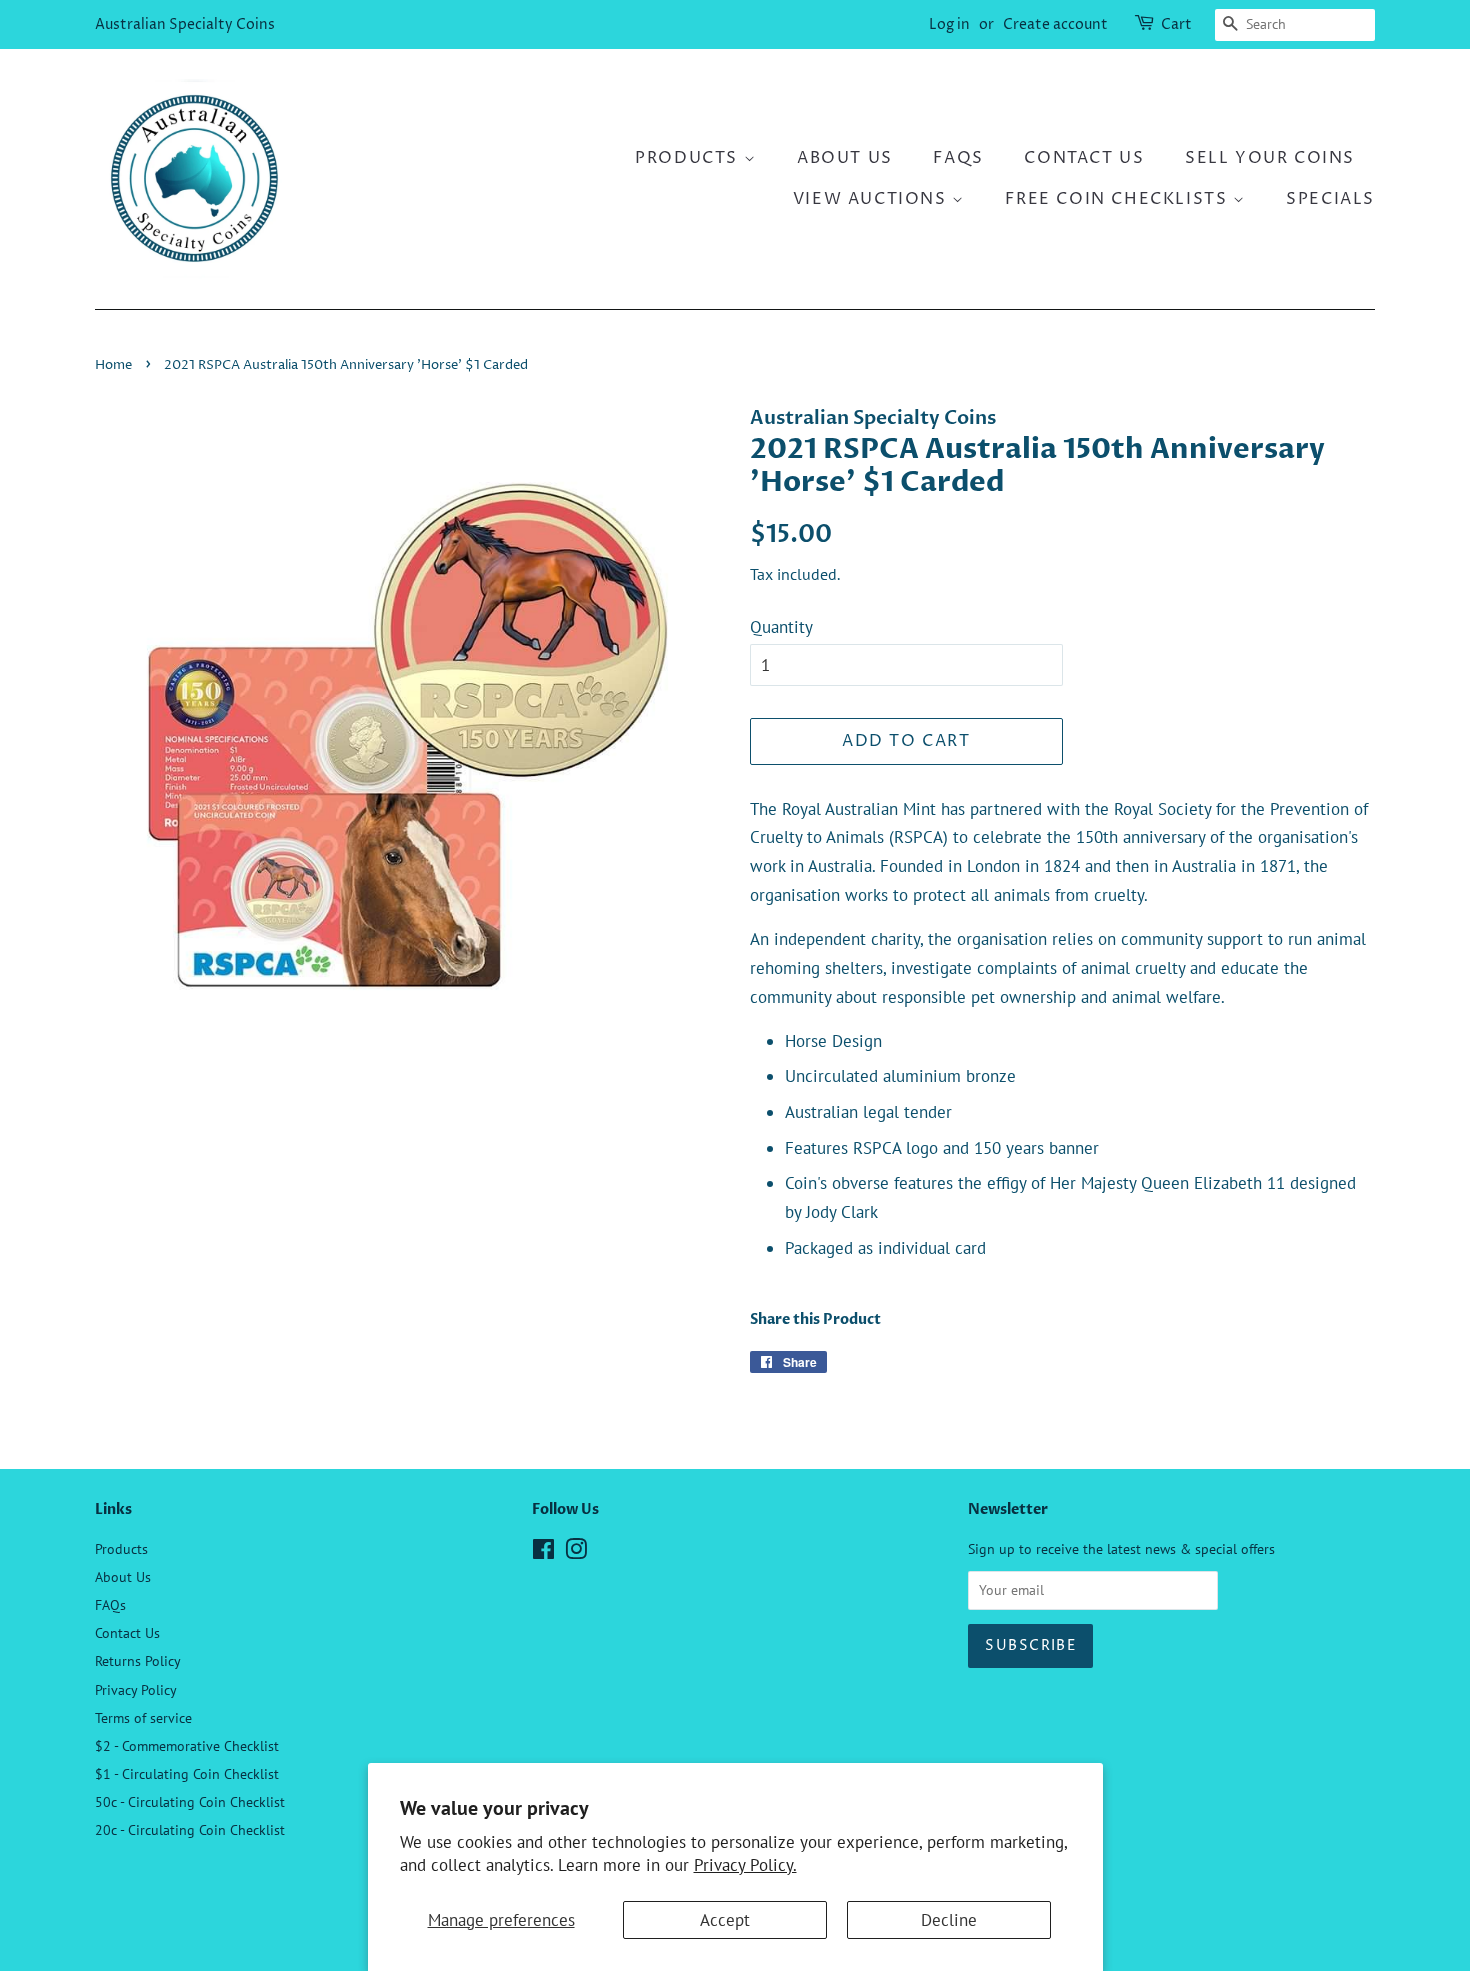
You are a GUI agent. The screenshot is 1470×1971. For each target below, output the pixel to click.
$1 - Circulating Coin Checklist (187, 1773)
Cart (1176, 24)
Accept (725, 1920)
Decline (949, 1920)
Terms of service (143, 1717)
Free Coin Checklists (1119, 199)
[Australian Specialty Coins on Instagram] (576, 1552)
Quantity (781, 627)
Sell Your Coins (1270, 158)
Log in (949, 24)
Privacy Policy (136, 1689)
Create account (1055, 24)
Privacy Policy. (745, 1865)
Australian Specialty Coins (185, 24)
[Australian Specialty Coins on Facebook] (543, 1552)
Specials (1330, 199)
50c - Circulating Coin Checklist (190, 1801)
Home (113, 365)
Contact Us (1084, 158)
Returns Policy (138, 1660)
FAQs (958, 158)
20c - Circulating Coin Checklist (190, 1829)
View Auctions (872, 199)
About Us (845, 158)
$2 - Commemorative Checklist (187, 1745)
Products (689, 158)
